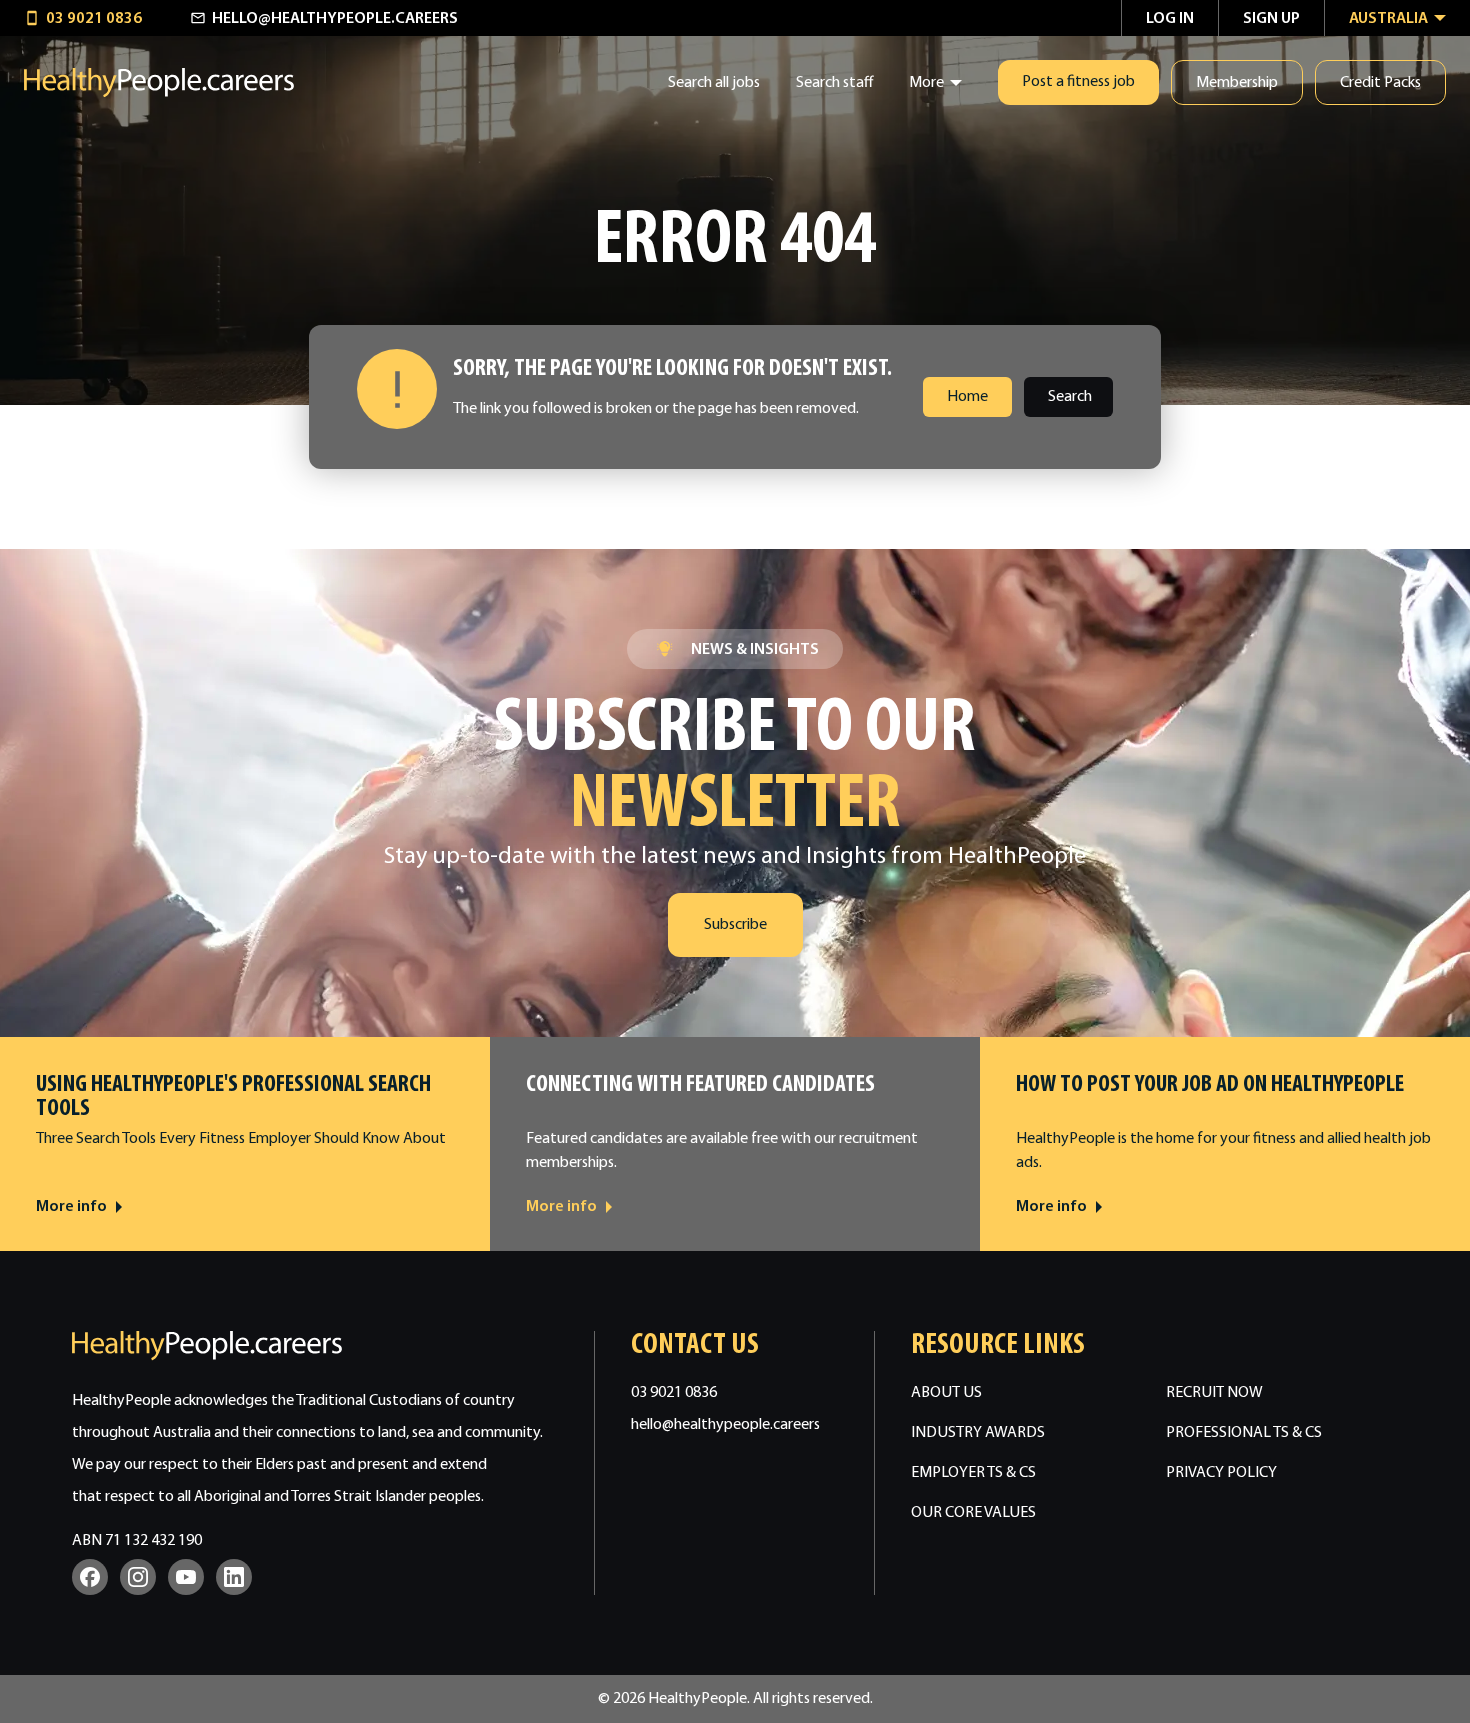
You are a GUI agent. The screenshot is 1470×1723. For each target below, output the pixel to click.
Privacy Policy (1221, 1473)
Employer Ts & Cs (973, 1473)
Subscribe (735, 925)
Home (967, 397)
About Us (946, 1393)
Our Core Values (973, 1513)
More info (71, 1207)
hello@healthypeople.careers (725, 1425)
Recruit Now (1214, 1393)
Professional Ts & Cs (1244, 1433)
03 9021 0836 (674, 1393)
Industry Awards (978, 1433)
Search (1070, 397)
